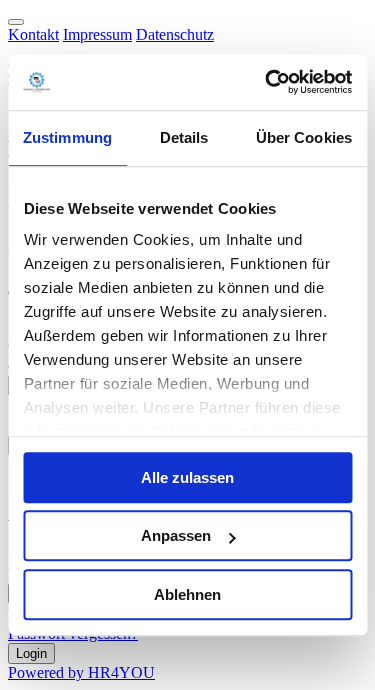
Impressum (97, 34)
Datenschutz (175, 34)
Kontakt (33, 34)
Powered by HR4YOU (81, 672)
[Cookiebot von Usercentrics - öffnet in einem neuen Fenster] (267, 82)
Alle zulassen (187, 477)
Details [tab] (184, 137)
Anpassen (176, 535)
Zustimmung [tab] (67, 137)
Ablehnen (187, 594)
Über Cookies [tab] (304, 137)
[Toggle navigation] (16, 22)
